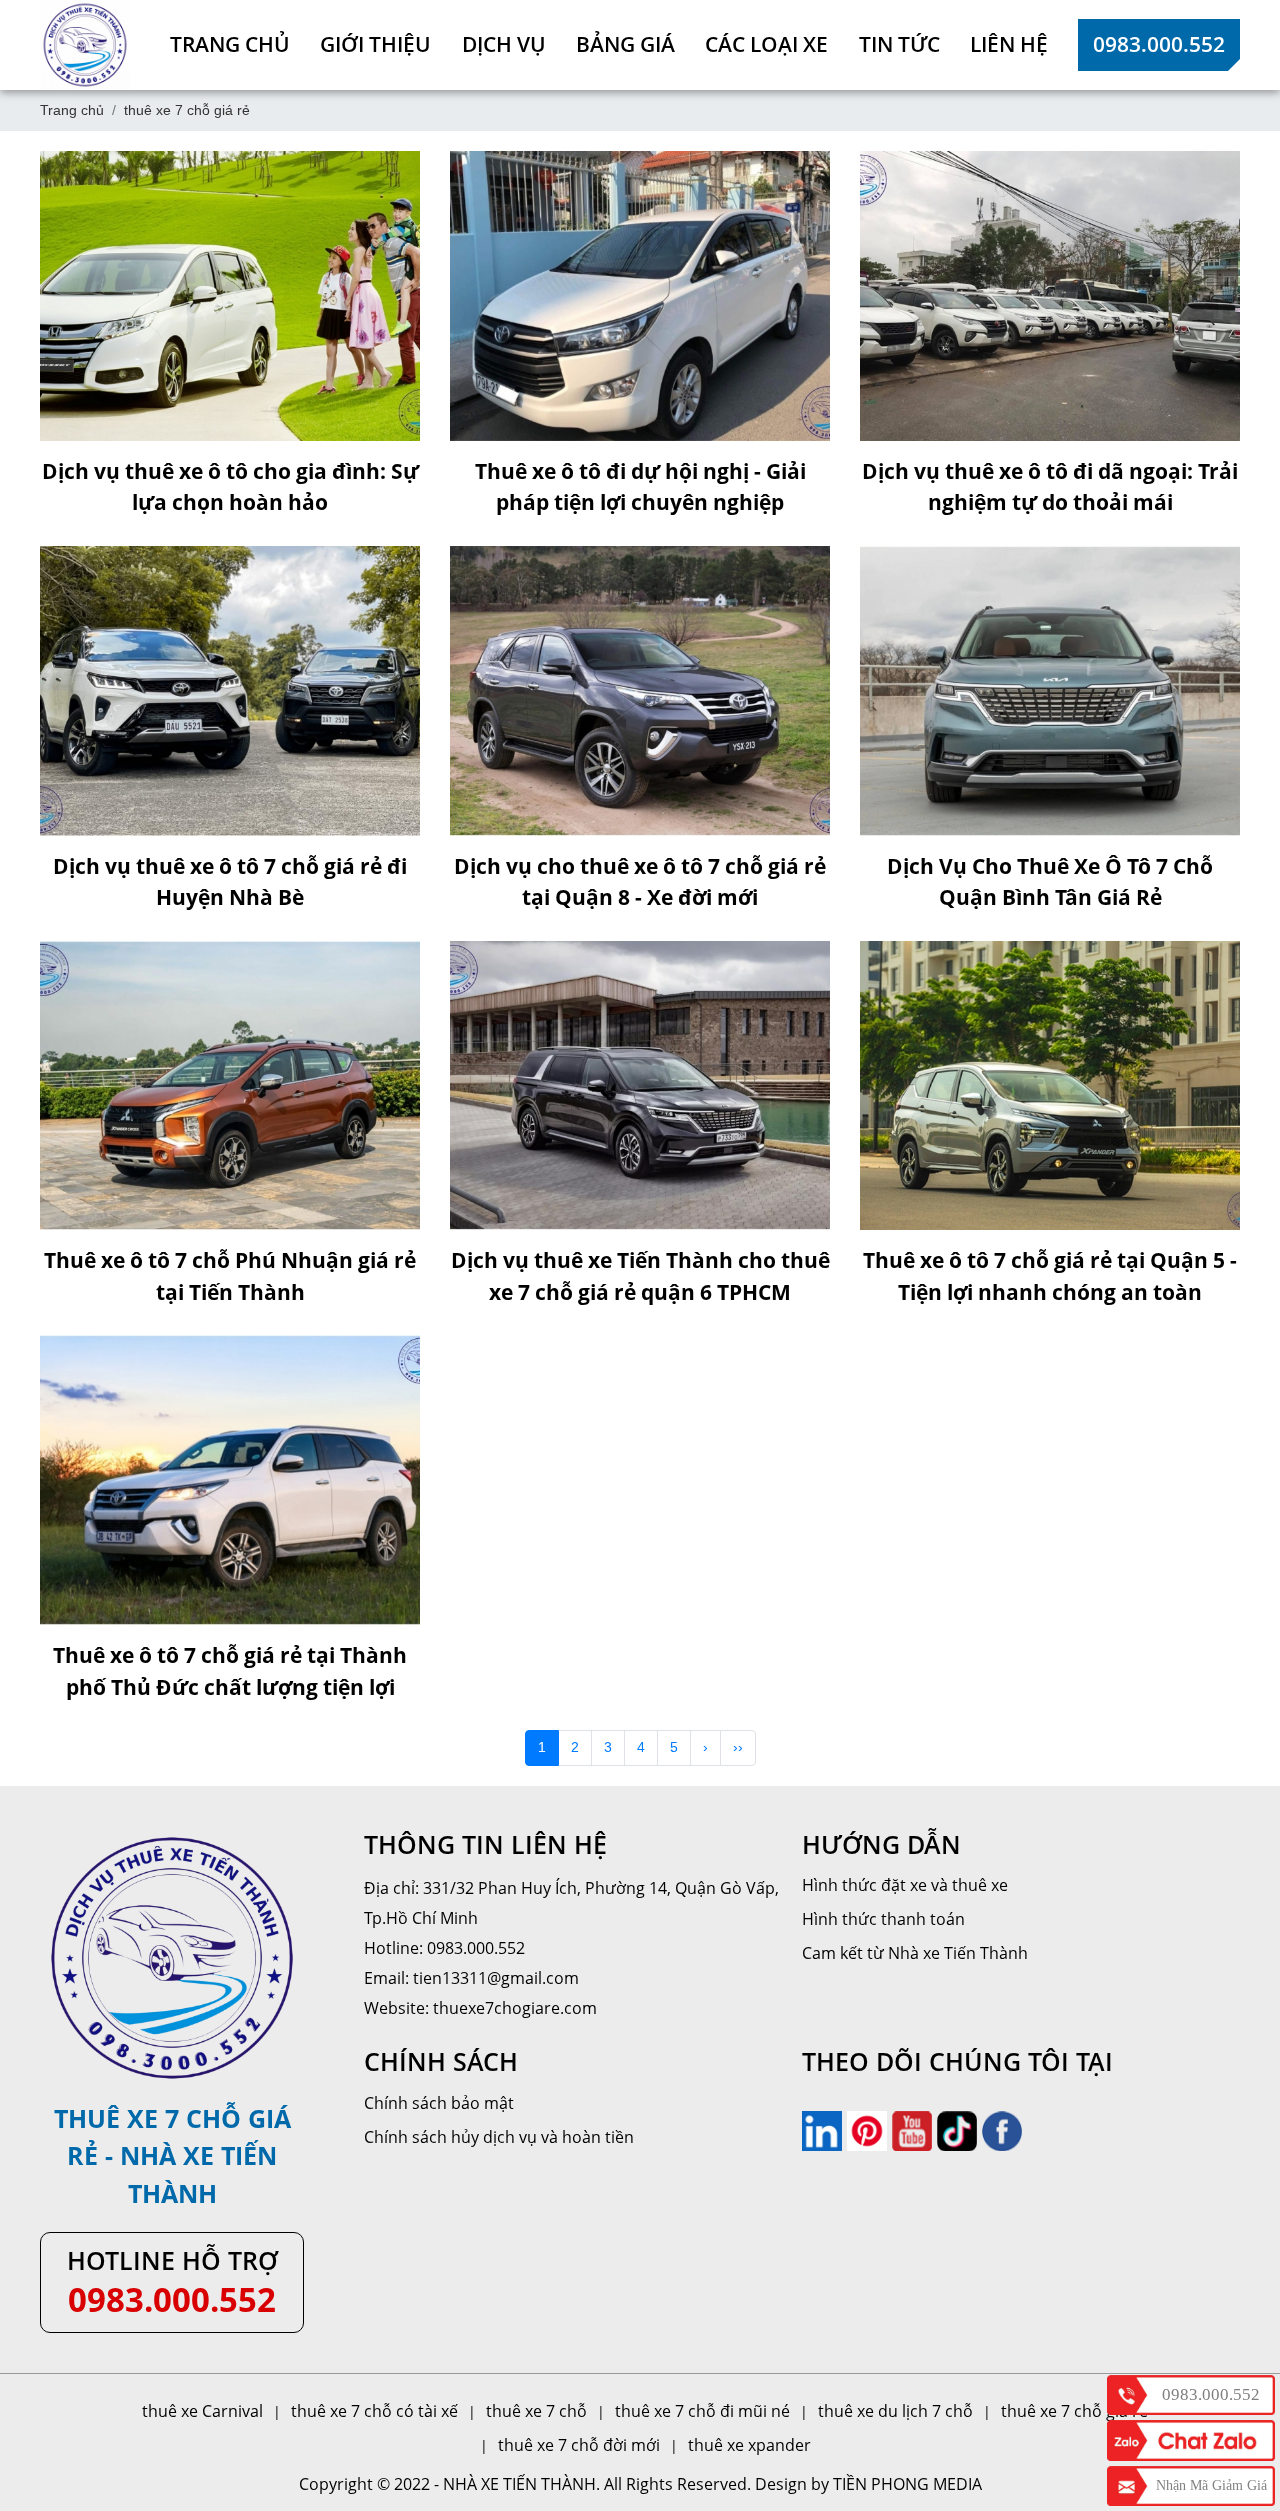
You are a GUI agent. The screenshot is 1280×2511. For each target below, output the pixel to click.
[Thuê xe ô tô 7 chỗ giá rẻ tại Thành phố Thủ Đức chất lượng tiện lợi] (230, 1480)
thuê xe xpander (749, 2445)
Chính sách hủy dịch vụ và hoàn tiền (499, 2137)
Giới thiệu (375, 44)
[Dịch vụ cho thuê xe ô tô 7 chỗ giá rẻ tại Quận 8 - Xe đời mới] (640, 691)
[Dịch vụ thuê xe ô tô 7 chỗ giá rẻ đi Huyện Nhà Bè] (230, 691)
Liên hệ (1009, 44)
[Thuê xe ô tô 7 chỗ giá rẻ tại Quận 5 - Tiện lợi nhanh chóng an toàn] (1050, 1086)
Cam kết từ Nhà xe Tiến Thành (915, 1953)
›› (738, 1747)
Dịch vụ (504, 44)
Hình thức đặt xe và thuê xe (905, 1885)
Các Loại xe (766, 44)
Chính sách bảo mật (439, 2103)
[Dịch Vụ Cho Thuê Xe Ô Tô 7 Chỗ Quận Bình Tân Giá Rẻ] (1050, 691)
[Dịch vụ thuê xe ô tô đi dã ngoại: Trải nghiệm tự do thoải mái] (1050, 296)
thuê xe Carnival (202, 2411)
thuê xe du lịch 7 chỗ (895, 2411)
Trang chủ (230, 44)
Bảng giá (625, 44)
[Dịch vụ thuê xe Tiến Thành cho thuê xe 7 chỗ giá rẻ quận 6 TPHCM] (640, 1086)
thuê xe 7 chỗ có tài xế (374, 2411)
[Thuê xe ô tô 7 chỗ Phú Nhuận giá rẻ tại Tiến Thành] (230, 1086)
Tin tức (899, 44)
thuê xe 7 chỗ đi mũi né (702, 2411)
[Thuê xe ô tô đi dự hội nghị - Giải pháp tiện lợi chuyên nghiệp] (640, 296)
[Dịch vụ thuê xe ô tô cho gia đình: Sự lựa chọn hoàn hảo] (230, 296)
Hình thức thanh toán (883, 1919)
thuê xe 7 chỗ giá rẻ (1074, 2411)
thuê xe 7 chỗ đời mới (579, 2445)
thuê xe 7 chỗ (536, 2411)
